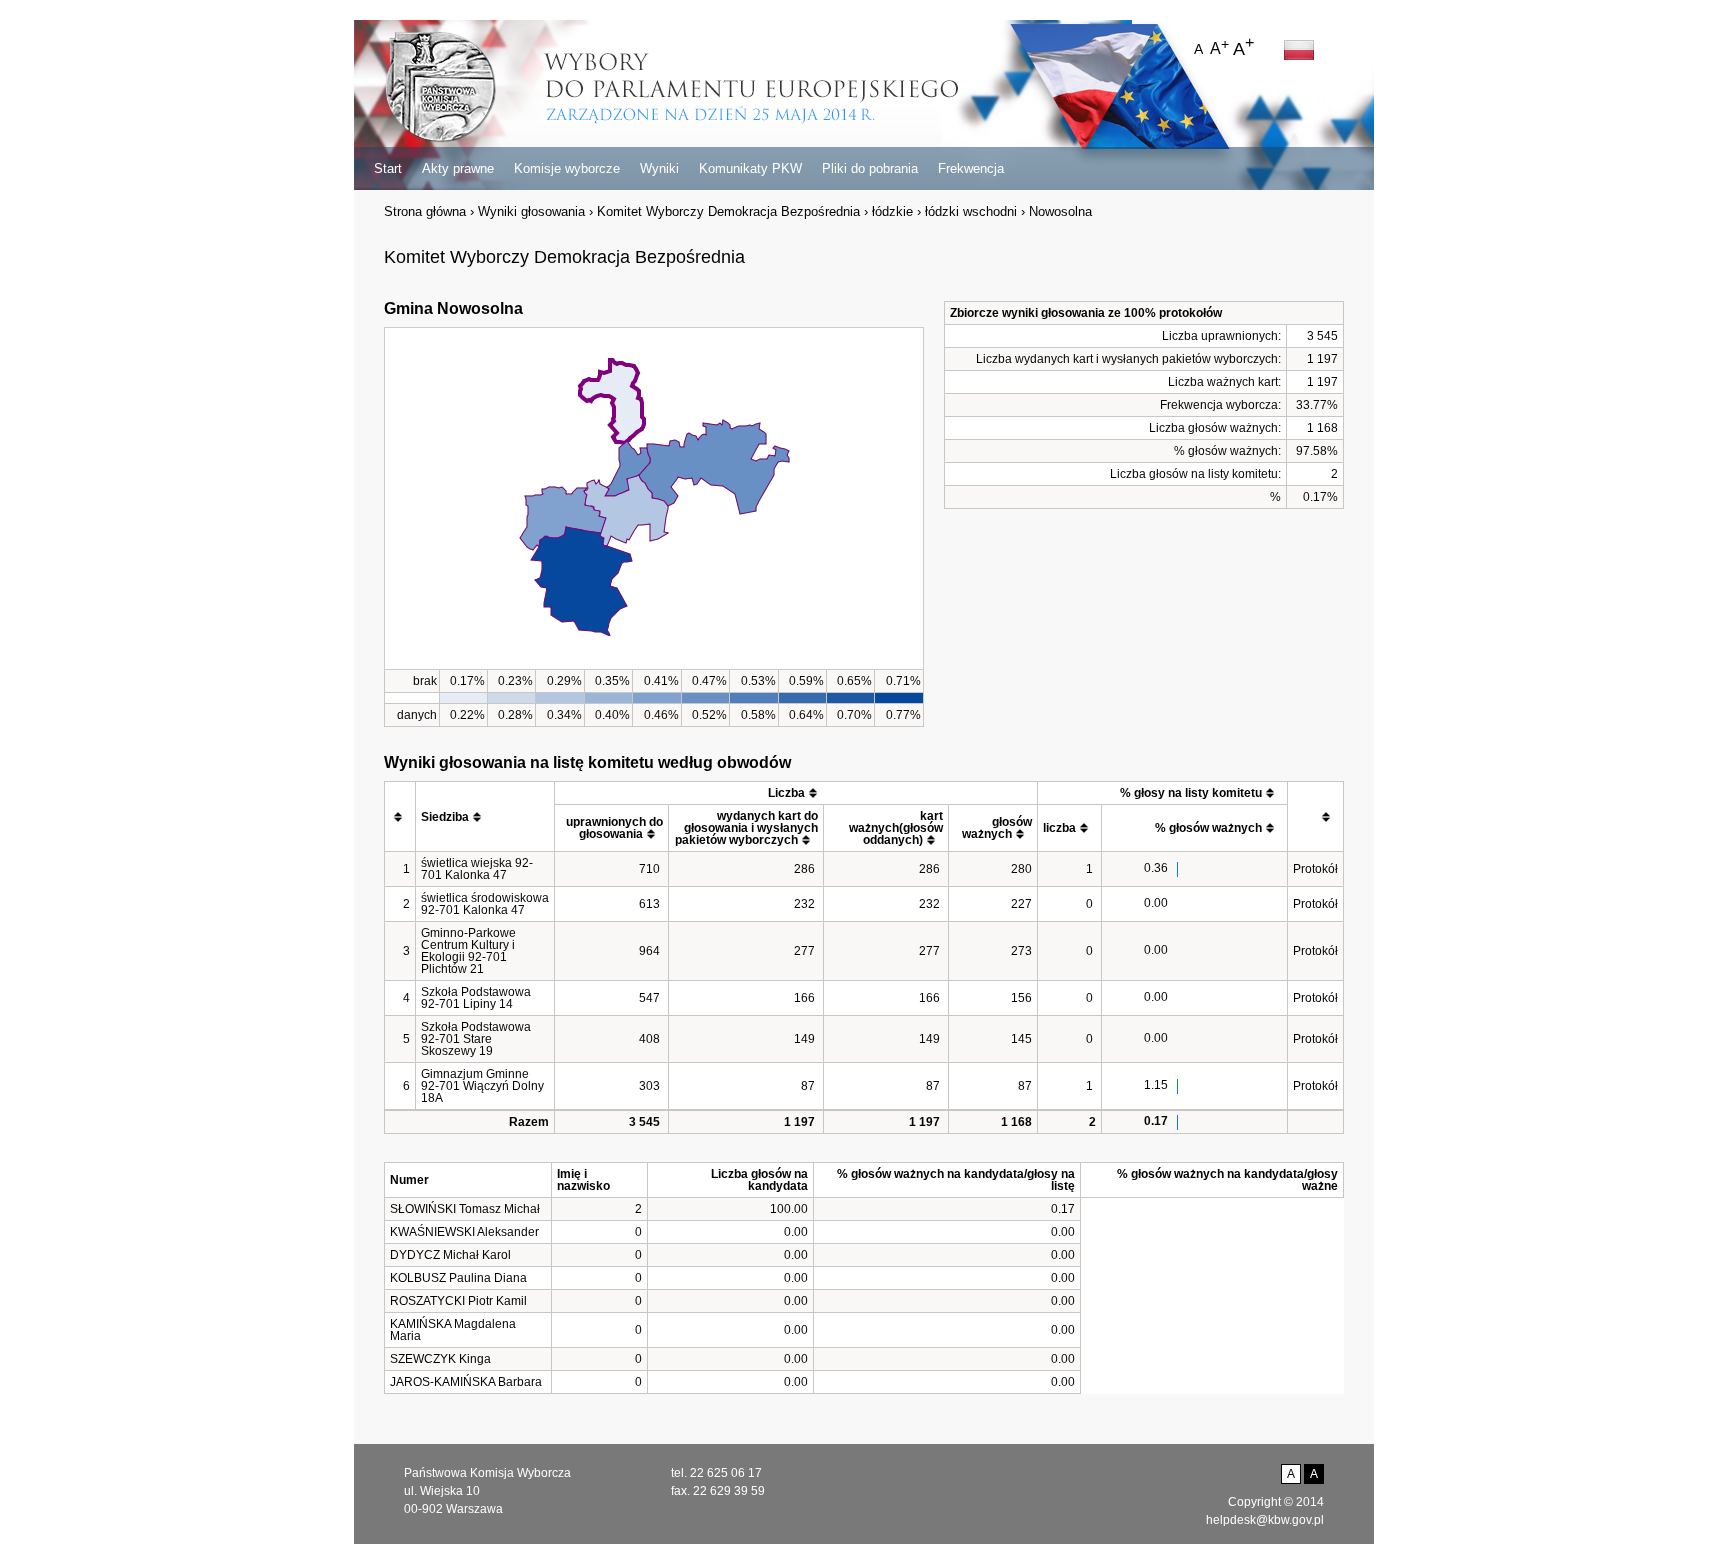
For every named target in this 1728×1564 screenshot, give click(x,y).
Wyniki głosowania (531, 211)
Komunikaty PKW (750, 168)
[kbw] (440, 88)
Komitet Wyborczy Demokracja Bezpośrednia (728, 211)
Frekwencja (971, 168)
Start (388, 168)
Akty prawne (458, 168)
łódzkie (892, 211)
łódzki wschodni (971, 211)
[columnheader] (400, 817)
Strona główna (425, 211)
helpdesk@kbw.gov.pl (1265, 1520)
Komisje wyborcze (567, 168)
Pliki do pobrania (870, 168)
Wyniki (659, 168)
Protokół (1315, 869)
